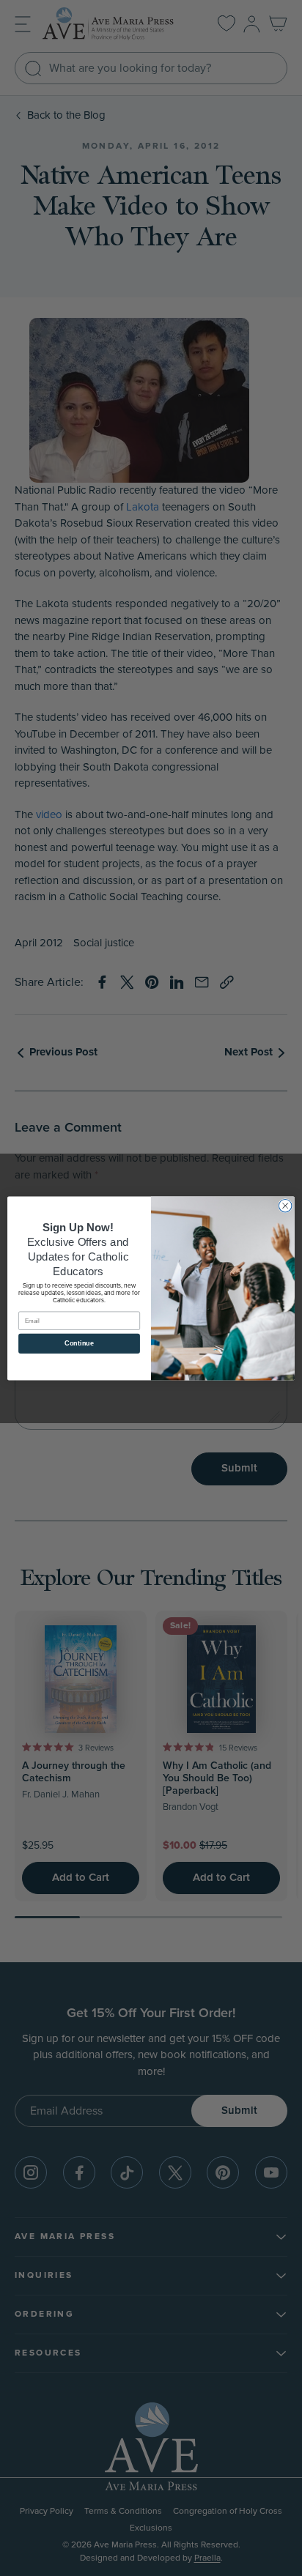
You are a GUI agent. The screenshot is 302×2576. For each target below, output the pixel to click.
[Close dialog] (285, 1206)
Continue (79, 1343)
